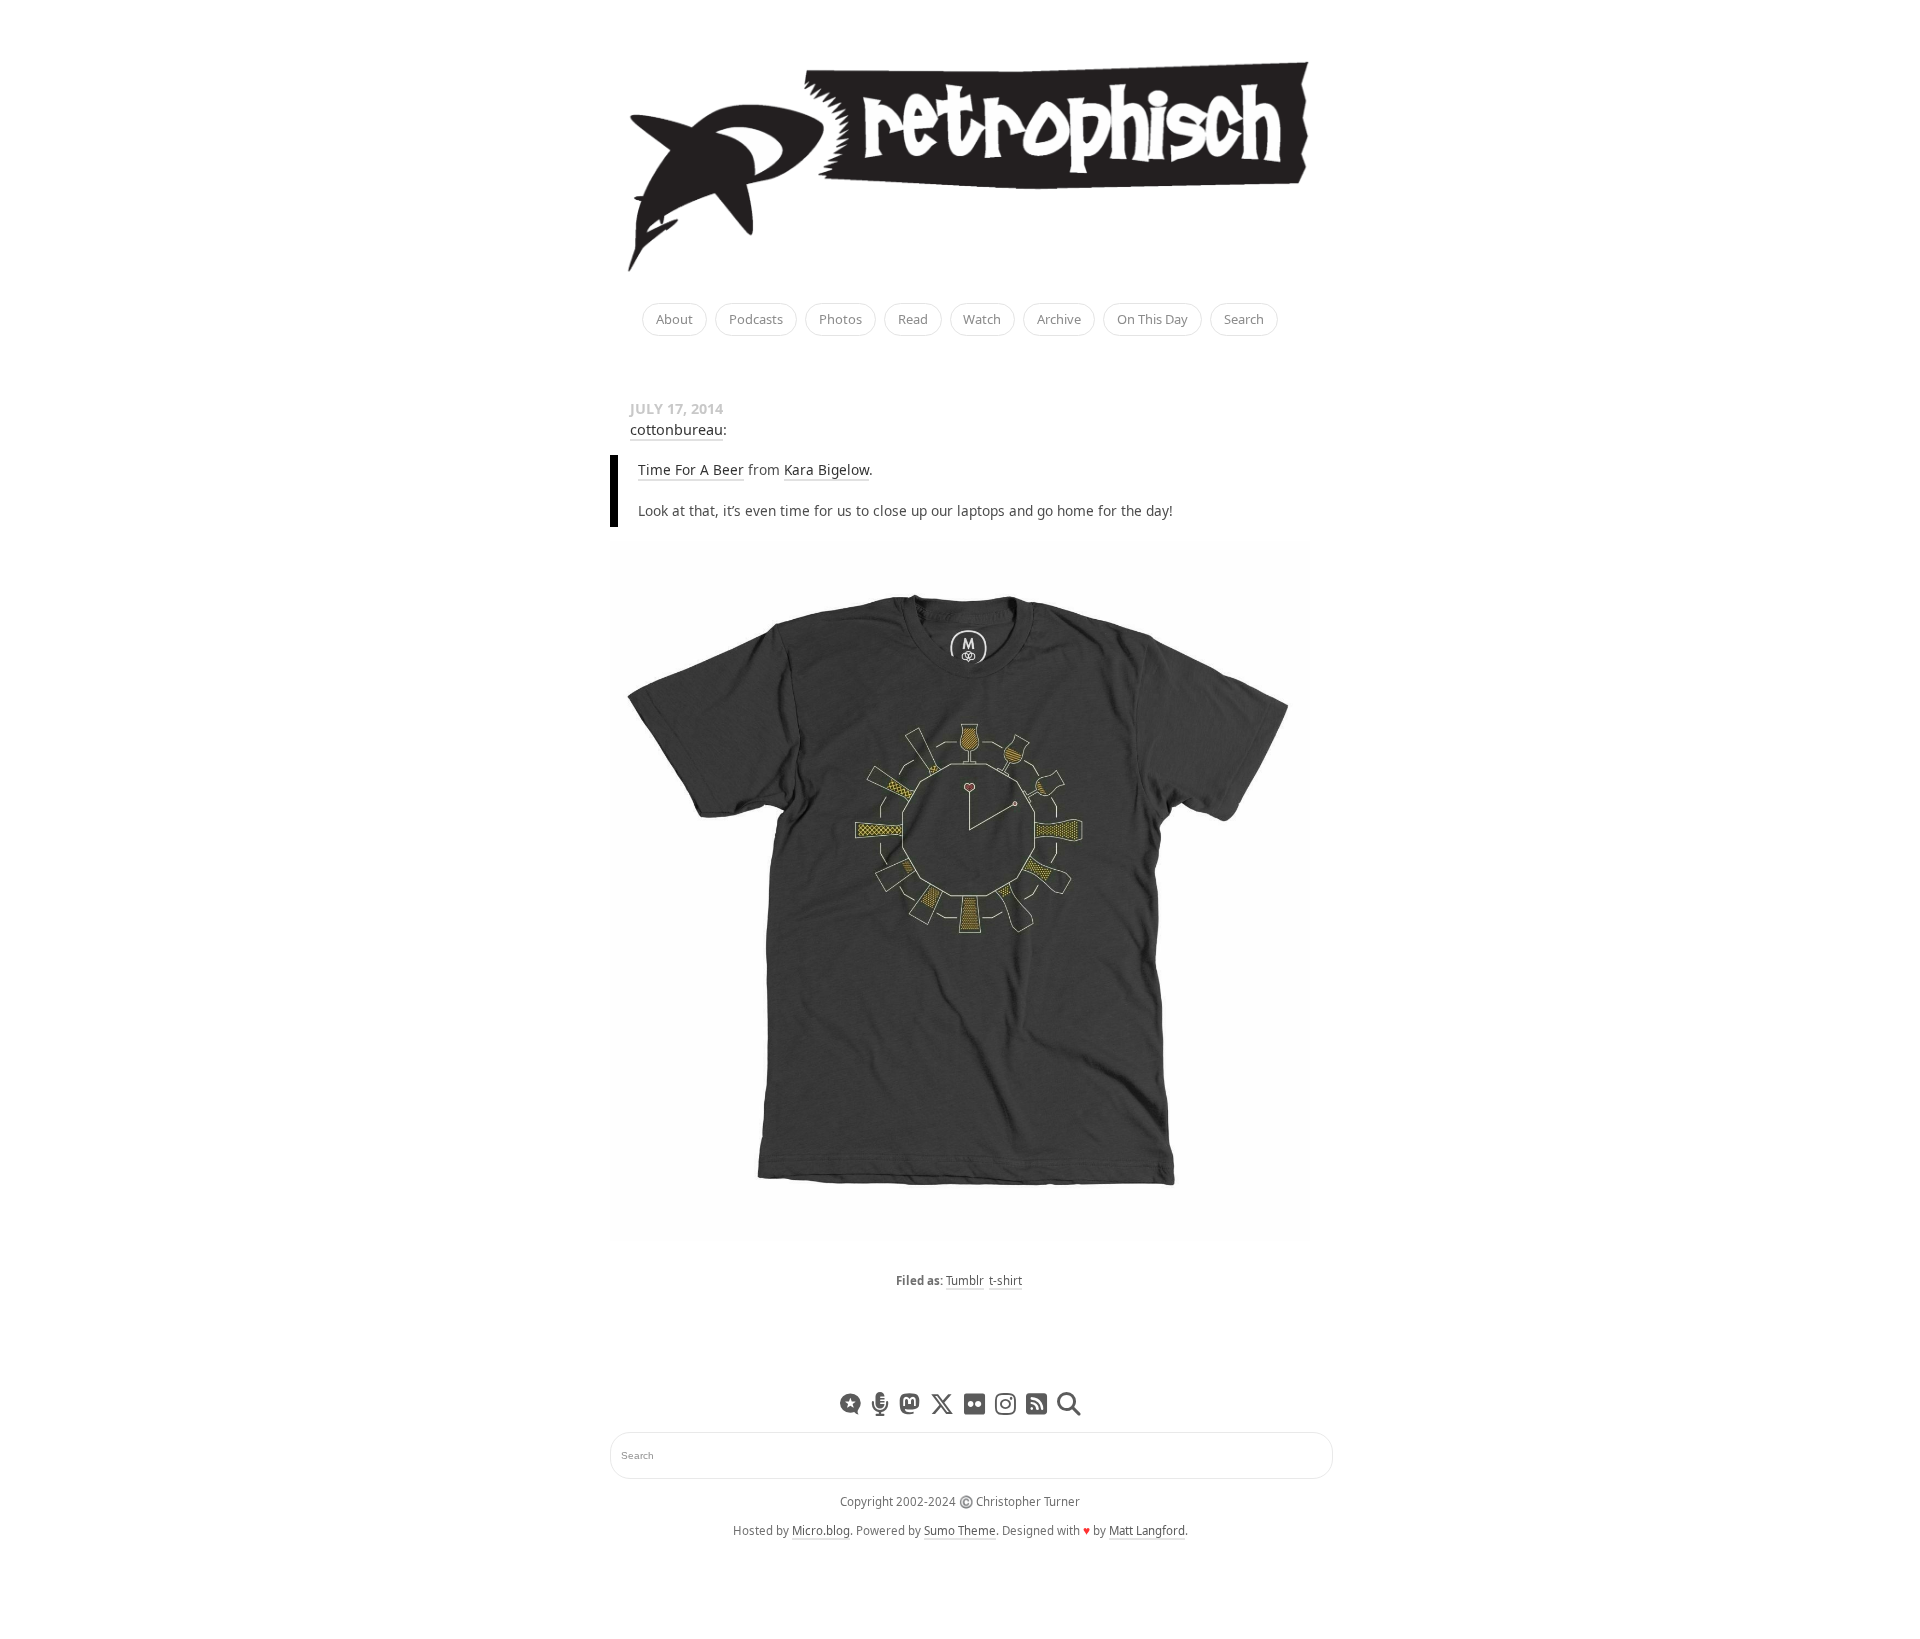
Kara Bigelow (826, 469)
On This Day (1152, 320)
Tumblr (965, 1280)
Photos (840, 320)
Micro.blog (821, 1530)
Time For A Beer (691, 469)
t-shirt (1005, 1280)
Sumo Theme (960, 1530)
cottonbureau (676, 429)
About (674, 320)
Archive (1059, 320)
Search (1244, 320)
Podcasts (756, 320)
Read (913, 320)
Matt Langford (1147, 1530)
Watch (982, 320)
